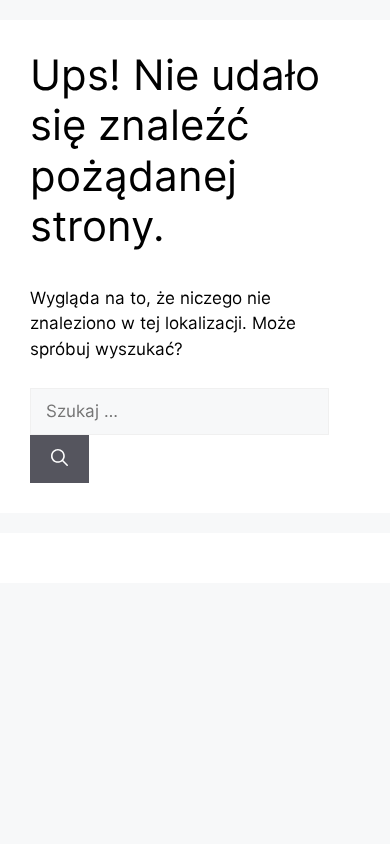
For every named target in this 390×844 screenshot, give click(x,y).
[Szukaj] (59, 459)
